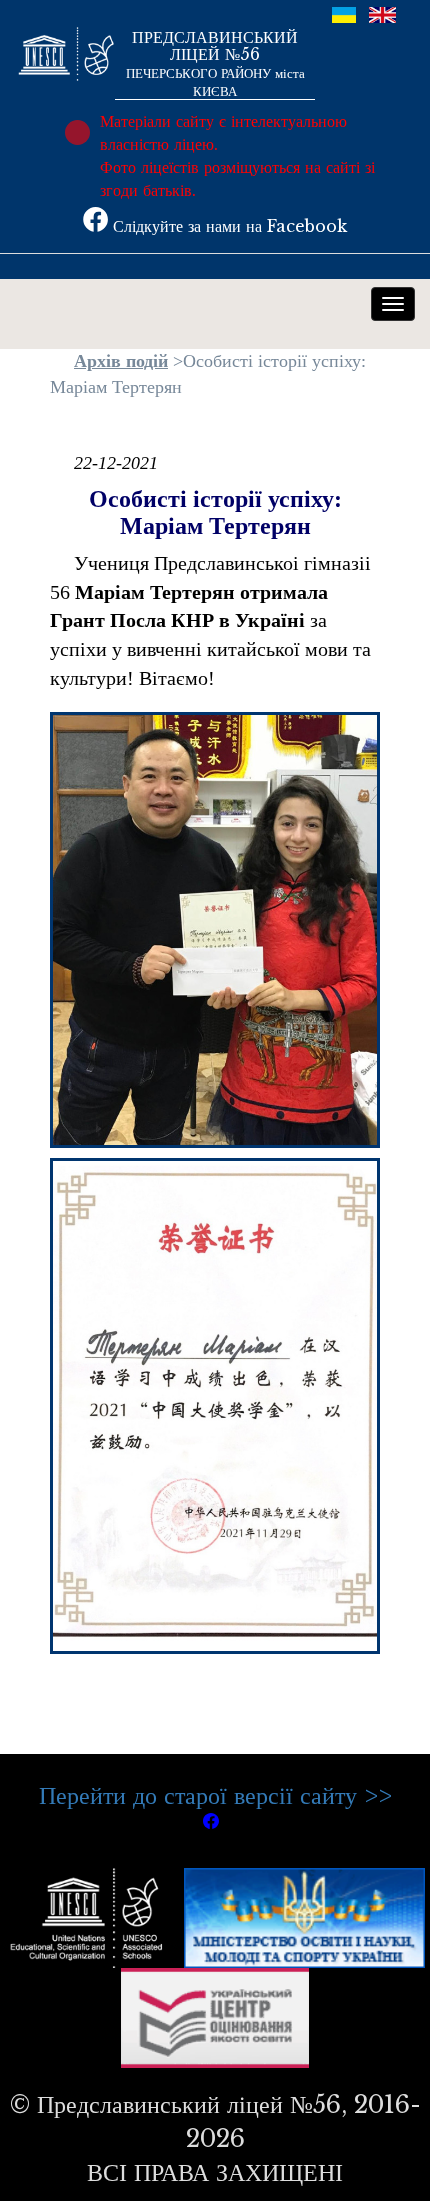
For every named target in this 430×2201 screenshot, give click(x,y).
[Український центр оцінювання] (215, 2015)
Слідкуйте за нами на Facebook (227, 226)
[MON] (304, 1915)
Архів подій (121, 361)
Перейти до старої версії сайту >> (215, 1795)
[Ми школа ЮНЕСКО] (91, 1915)
